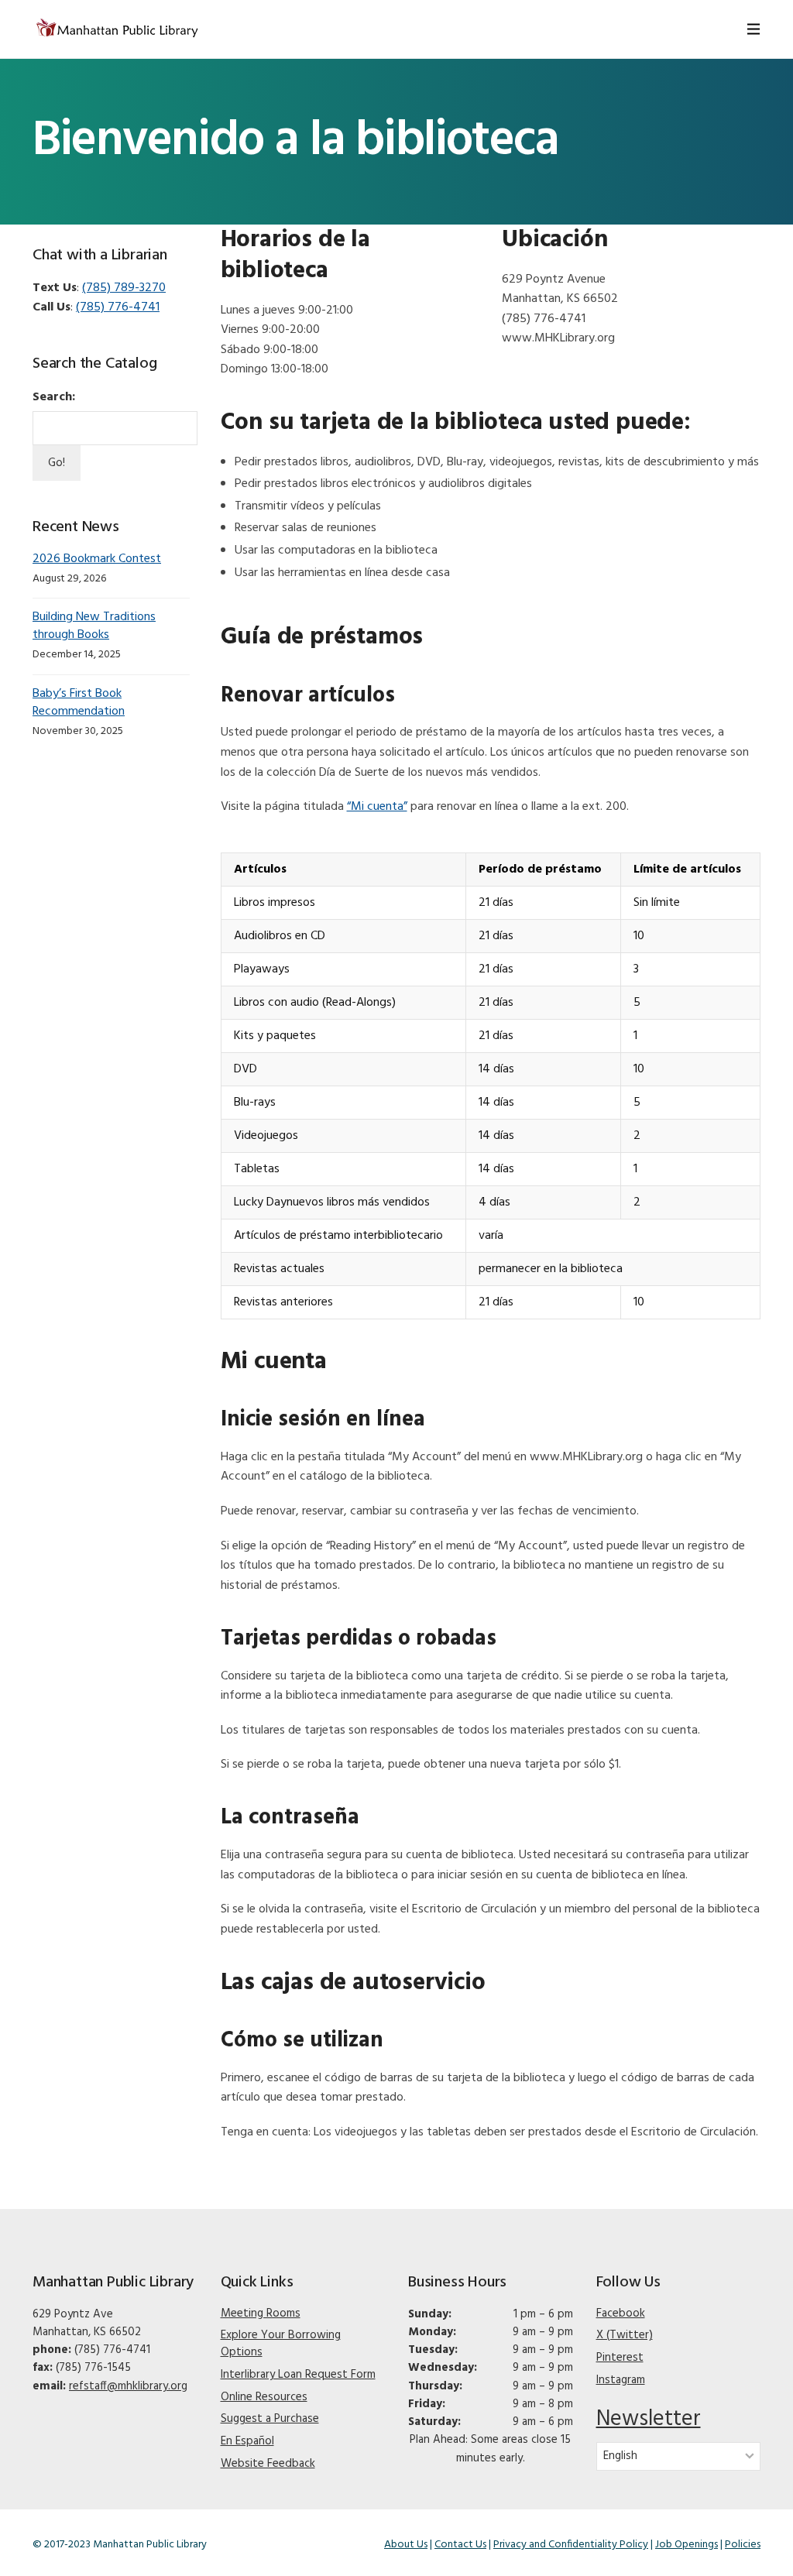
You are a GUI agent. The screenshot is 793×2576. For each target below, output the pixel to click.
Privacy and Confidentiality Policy (571, 2545)
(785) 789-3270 (124, 288)
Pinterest (620, 2358)
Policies (743, 2545)
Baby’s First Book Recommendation (79, 703)
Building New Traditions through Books (94, 626)
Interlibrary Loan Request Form (298, 2375)
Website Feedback (268, 2464)
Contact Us (460, 2545)
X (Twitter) (625, 2335)
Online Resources (264, 2397)
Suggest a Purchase (270, 2419)
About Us (406, 2545)
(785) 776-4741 (118, 307)
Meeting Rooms (261, 2314)
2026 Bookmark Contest (97, 559)
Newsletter (649, 2419)
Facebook (621, 2314)
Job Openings (687, 2545)
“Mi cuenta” (377, 807)
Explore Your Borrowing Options (281, 2344)
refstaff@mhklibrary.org (128, 2386)
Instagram (621, 2380)
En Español (247, 2441)
